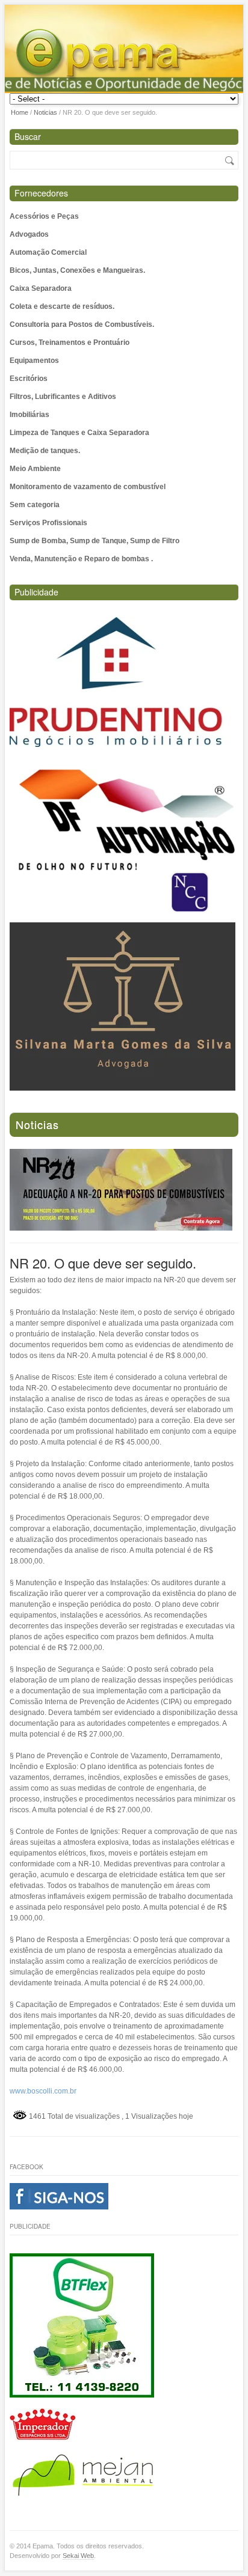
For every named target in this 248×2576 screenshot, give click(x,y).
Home (20, 112)
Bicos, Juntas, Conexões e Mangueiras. (77, 270)
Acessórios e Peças (44, 216)
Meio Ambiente (35, 469)
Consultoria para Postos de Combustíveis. (82, 324)
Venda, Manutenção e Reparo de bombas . (81, 559)
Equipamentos (34, 361)
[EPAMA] (127, 55)
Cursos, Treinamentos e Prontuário (70, 343)
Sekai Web (78, 2556)
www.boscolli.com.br (43, 2091)
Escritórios (29, 379)
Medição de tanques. (45, 451)
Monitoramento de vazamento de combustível (88, 487)
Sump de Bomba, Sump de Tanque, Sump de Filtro (95, 541)
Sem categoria (35, 505)
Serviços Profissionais (48, 523)
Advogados (29, 234)
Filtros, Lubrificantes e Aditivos (63, 397)
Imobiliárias (29, 415)
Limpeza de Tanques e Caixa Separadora (79, 433)
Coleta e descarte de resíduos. (62, 306)
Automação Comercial (48, 252)
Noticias (45, 112)
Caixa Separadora (41, 288)
